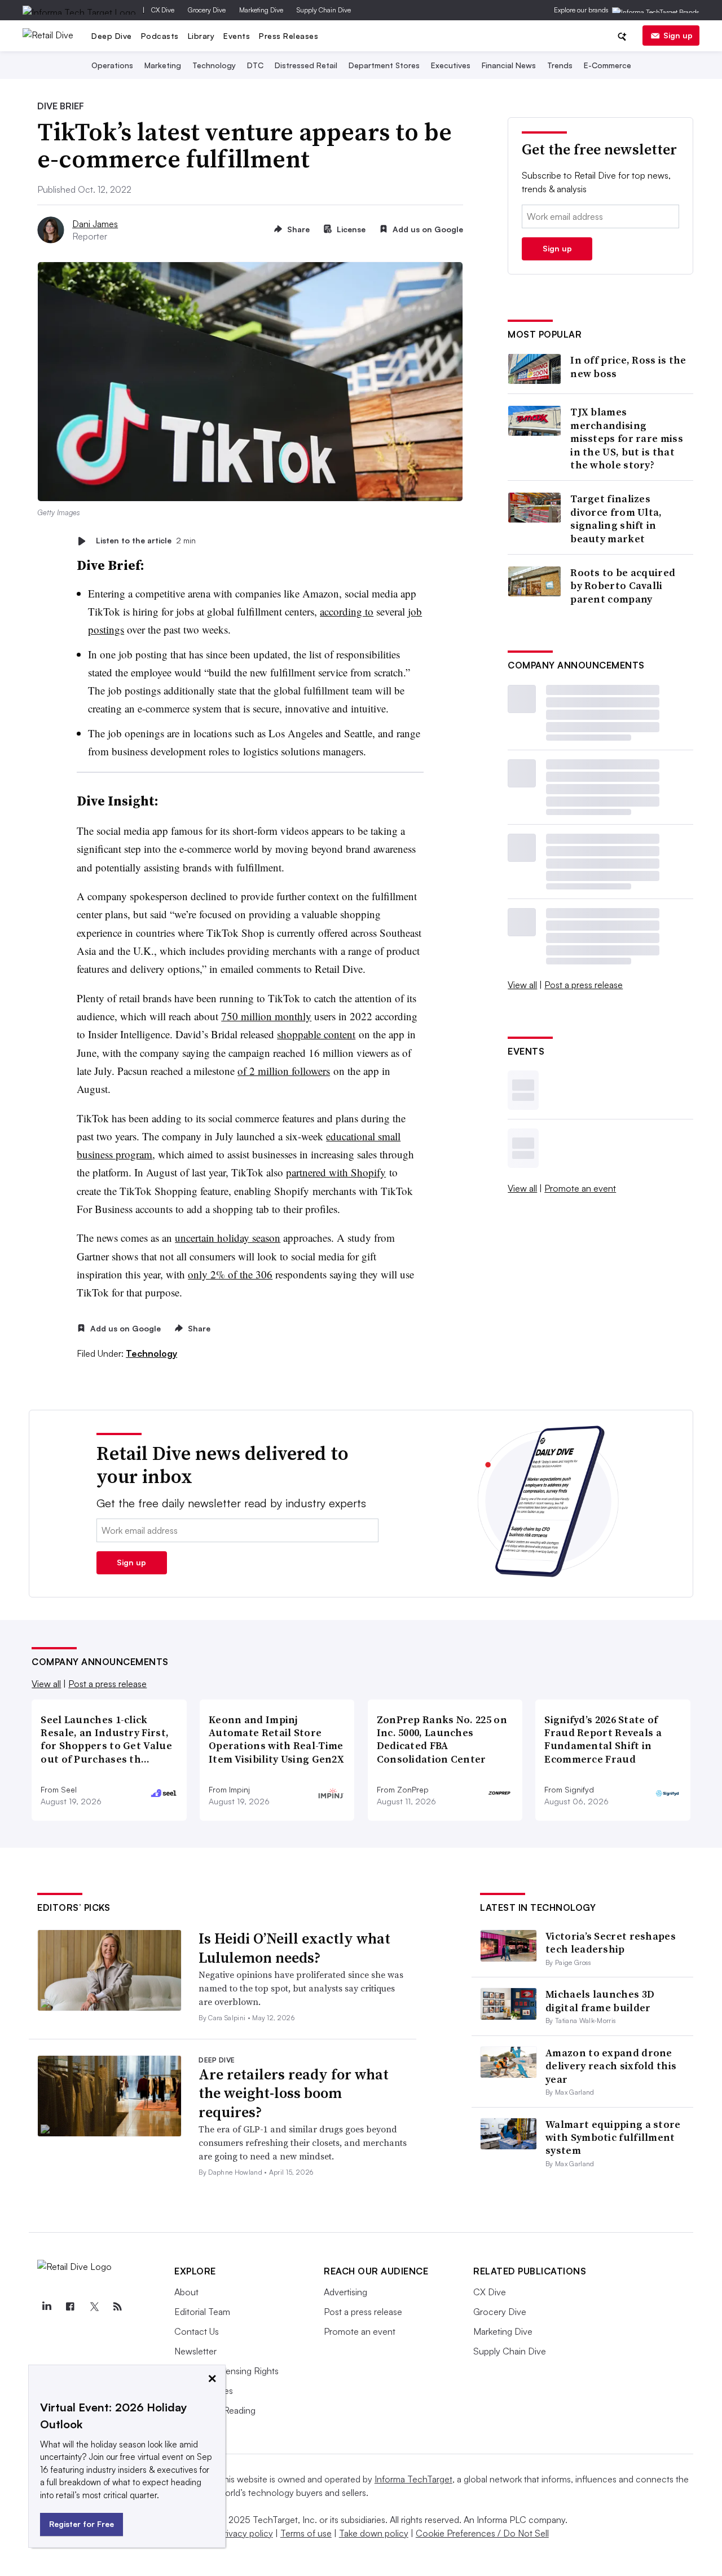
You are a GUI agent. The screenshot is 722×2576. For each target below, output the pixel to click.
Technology (214, 65)
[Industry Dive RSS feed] (117, 2307)
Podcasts (160, 36)
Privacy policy (246, 2533)
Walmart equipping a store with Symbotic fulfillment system (613, 2137)
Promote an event (580, 1188)
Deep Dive (112, 36)
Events (237, 36)
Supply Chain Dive (324, 10)
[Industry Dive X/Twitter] (94, 2307)
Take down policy (374, 2533)
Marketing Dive (261, 10)
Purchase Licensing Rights (226, 2371)
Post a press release (584, 985)
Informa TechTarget (413, 2479)
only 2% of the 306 (230, 1274)
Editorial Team (202, 2312)
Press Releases (289, 36)
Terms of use (306, 2533)
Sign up (678, 35)
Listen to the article (146, 541)
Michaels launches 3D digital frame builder (600, 2000)
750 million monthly (266, 1016)
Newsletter (195, 2351)
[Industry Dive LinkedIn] (46, 2307)
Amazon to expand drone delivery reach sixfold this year (611, 2066)
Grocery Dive (207, 10)
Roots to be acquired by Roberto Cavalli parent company (623, 586)
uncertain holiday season (228, 1238)
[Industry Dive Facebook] (70, 2307)
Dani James (95, 224)
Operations (112, 65)
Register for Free (82, 2524)
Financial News (509, 65)
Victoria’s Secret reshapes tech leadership (611, 1942)
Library (201, 36)
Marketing (163, 65)
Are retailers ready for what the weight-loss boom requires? (294, 2093)
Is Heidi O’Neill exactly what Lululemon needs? (294, 1948)
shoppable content (316, 1034)
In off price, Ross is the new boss (628, 367)
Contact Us (197, 2331)
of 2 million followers (284, 1071)
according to (347, 611)
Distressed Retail (306, 65)
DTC (255, 65)
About (186, 2292)
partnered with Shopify (336, 1172)
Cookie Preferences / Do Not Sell (482, 2533)
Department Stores (384, 65)
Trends (560, 65)
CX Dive (163, 10)
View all (522, 985)
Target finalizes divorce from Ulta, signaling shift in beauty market (616, 519)
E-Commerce (607, 65)
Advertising (345, 2292)
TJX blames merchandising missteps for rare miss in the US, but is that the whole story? (627, 438)
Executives (451, 65)
